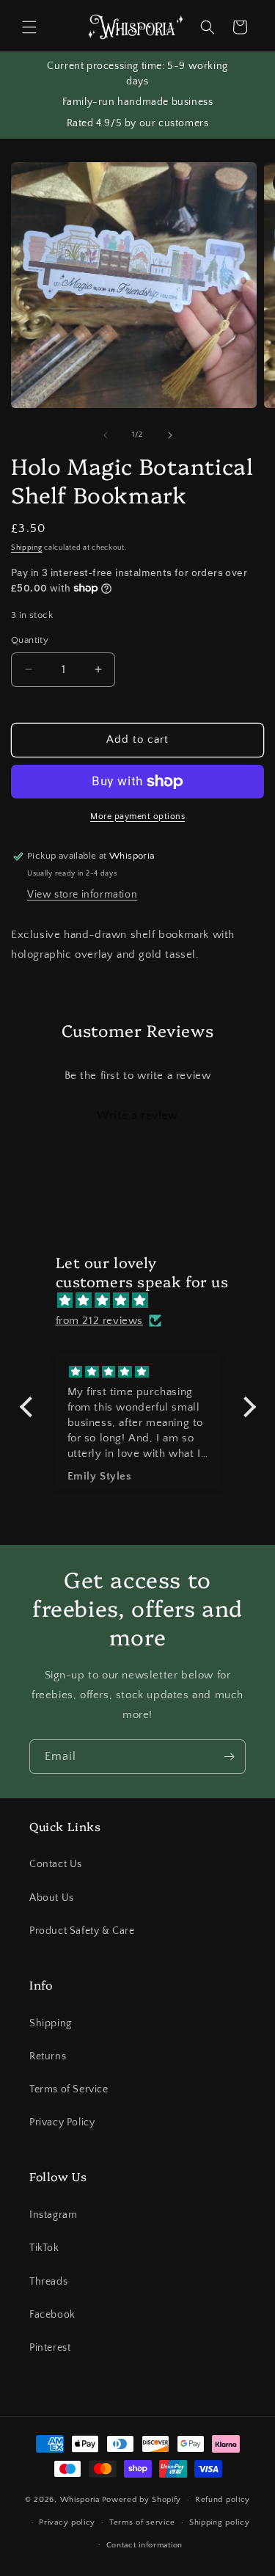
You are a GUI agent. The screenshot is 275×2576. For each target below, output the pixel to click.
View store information (82, 895)
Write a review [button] (137, 1116)
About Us (52, 1898)
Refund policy (223, 2500)
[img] (145, 1300)
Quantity (30, 640)
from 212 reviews (100, 1321)
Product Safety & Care (82, 1931)
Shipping (27, 548)
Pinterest (50, 2348)
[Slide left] (106, 435)
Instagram (53, 2215)
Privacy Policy (62, 2122)
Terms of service (142, 2522)
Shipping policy (220, 2522)
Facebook (52, 2315)
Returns (48, 2056)
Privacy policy (67, 2522)
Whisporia (80, 2500)
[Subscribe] (229, 1757)
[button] (29, 27)
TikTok (44, 2248)
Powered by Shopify (142, 2500)
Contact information (144, 2545)
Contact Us (56, 1864)
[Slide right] (170, 435)
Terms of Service (69, 2089)
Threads (48, 2282)
